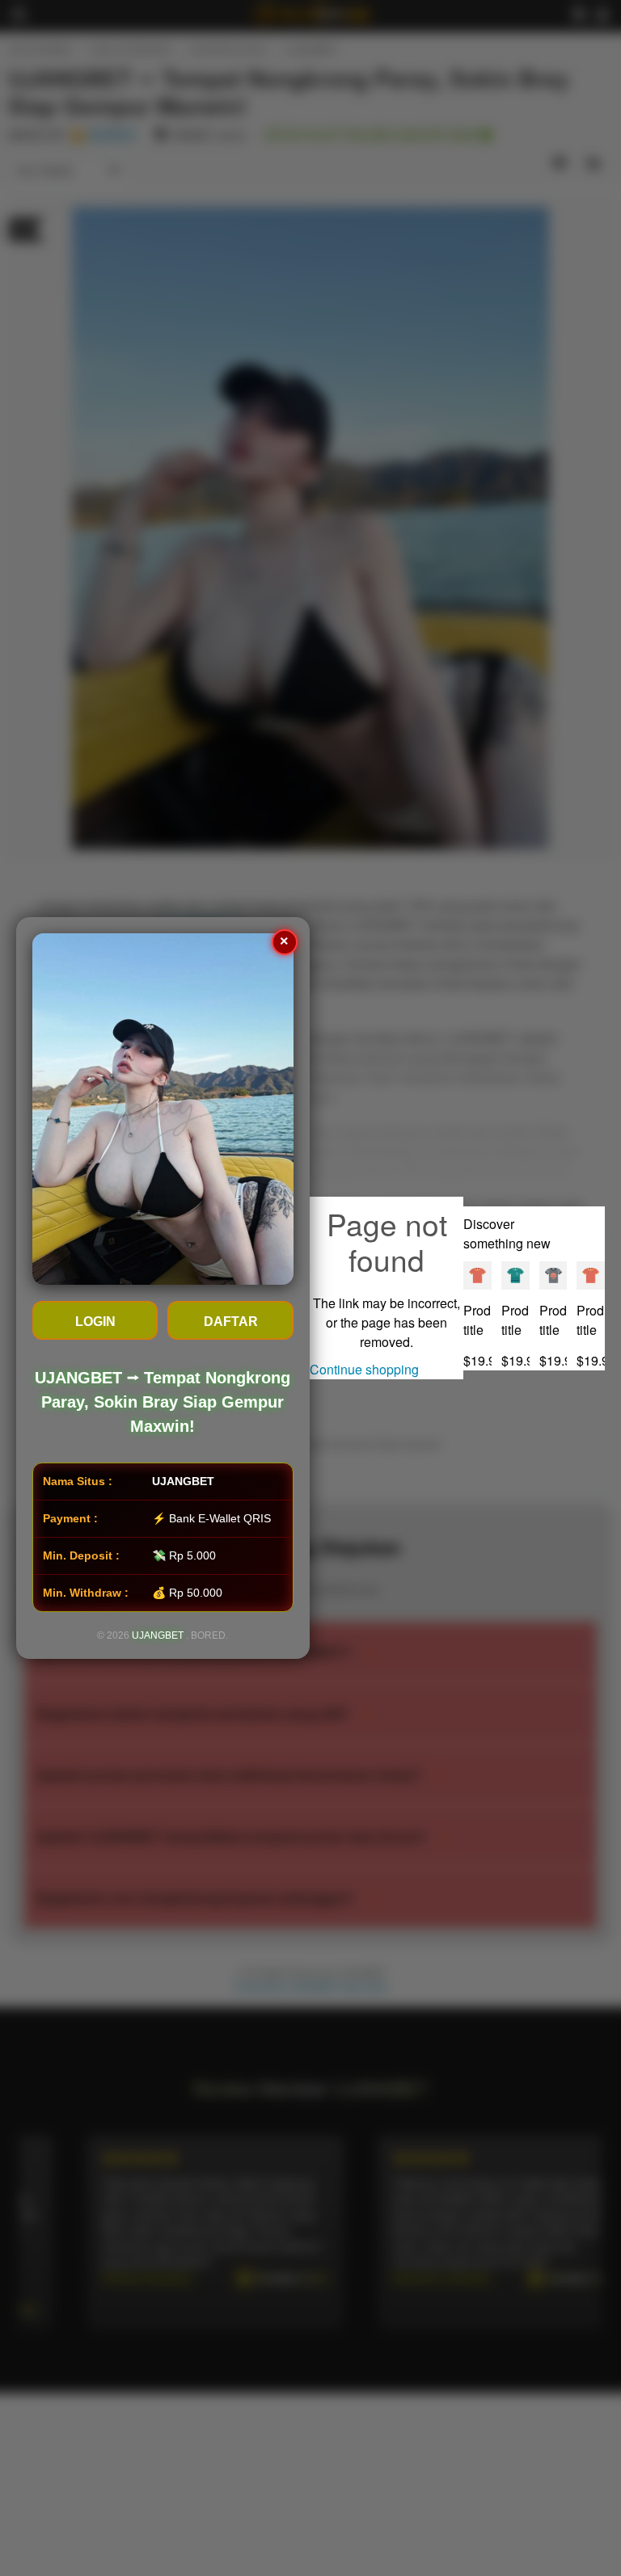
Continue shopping (364, 1369)
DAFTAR (231, 1322)
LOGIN (95, 1322)
